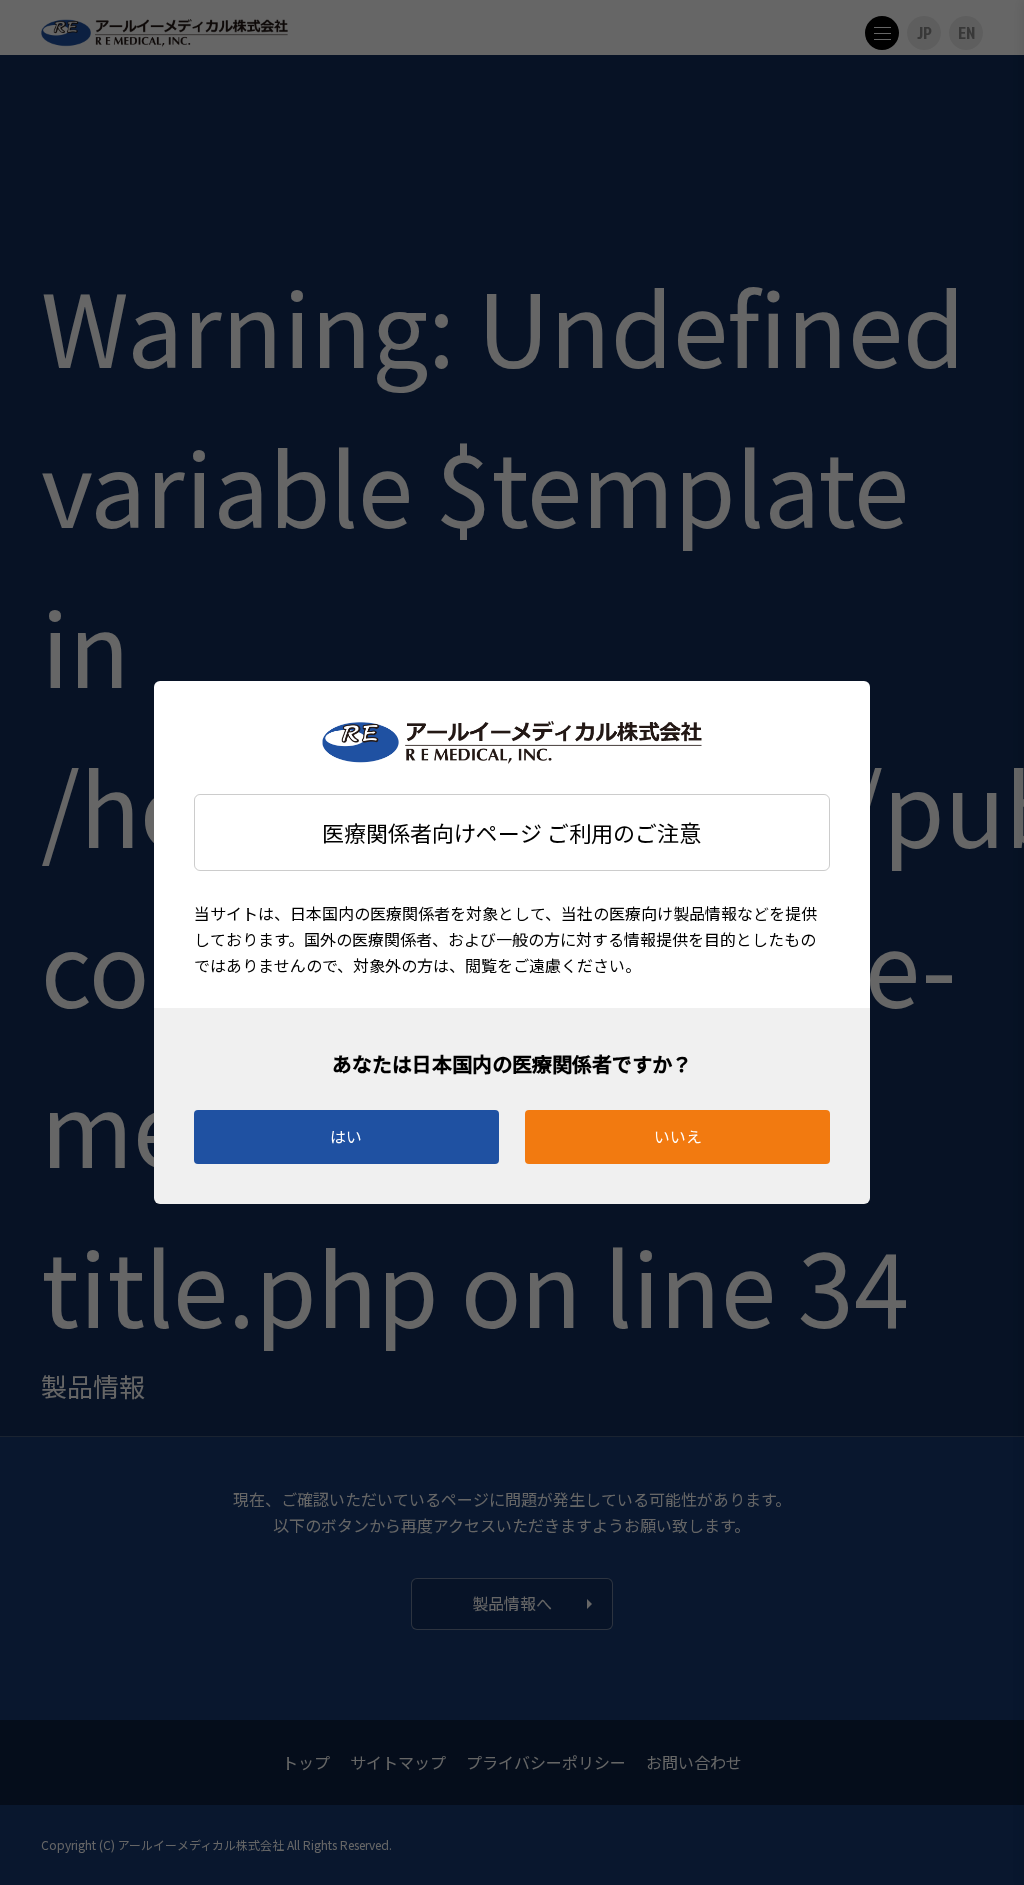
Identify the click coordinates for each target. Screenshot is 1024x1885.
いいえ (678, 1136)
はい (346, 1136)
